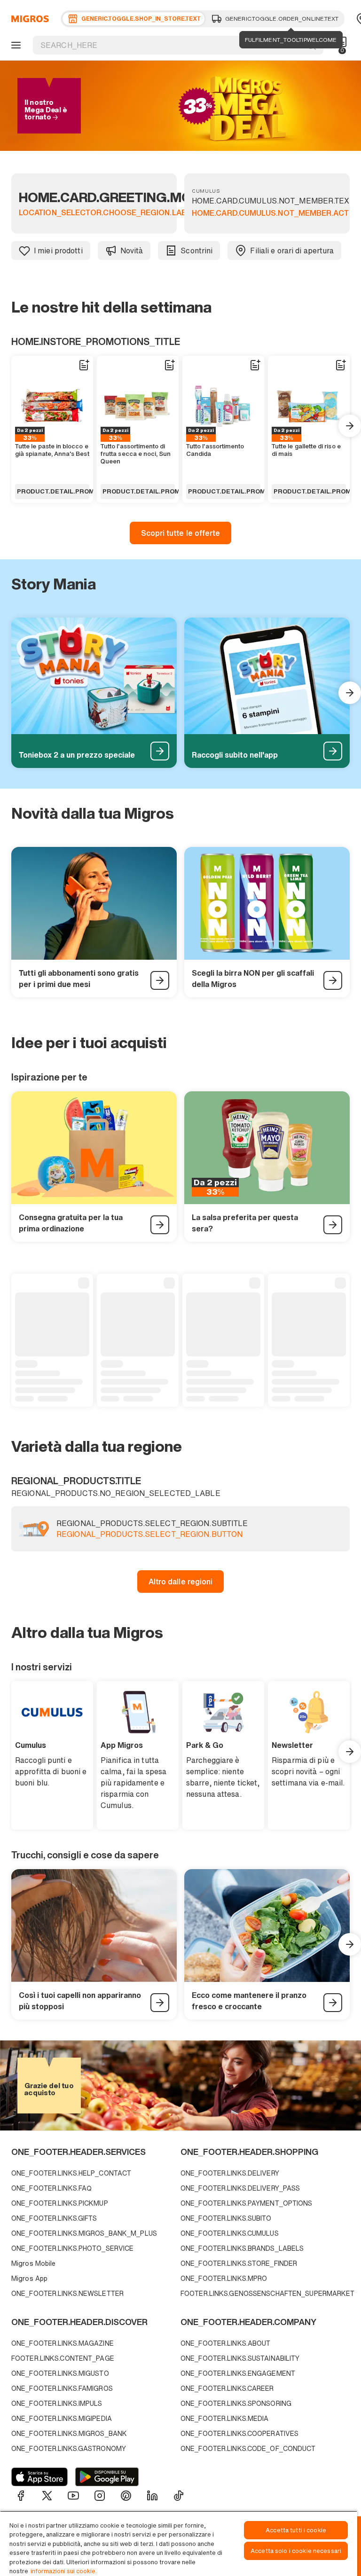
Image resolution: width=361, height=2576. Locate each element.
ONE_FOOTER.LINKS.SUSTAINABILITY (240, 2358)
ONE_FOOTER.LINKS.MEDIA (224, 2418)
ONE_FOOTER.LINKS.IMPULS (57, 2403)
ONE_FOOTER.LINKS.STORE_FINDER (239, 2263)
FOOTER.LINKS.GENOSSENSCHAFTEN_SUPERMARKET (263, 2293)
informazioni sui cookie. (64, 2571)
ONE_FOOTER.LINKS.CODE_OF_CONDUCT (248, 2448)
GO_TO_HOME (28, 19)
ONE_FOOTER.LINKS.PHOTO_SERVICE (72, 2248)
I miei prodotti (58, 251)
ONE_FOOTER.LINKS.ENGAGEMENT (238, 2373)
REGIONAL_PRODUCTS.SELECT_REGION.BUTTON (149, 1535)
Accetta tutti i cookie (296, 2530)
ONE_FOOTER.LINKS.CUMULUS (230, 2233)
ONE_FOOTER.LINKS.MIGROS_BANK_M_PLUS (84, 2233)
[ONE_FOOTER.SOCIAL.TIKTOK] (179, 2496)
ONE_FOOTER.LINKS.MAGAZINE (63, 2343)
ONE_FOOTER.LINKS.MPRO (224, 2278)
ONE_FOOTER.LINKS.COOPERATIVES (239, 2433)
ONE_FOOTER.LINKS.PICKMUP (60, 2203)
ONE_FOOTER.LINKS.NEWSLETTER (67, 2293)
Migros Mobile (33, 2263)
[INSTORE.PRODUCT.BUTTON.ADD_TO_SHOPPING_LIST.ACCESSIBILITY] (84, 365)
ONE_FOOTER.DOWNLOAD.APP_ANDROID (107, 2477)
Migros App (29, 2278)
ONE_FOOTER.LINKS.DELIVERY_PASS (240, 2188)
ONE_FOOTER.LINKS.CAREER (227, 2388)
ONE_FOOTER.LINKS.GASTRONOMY (69, 2448)
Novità (132, 251)
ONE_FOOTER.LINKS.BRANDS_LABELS (242, 2248)
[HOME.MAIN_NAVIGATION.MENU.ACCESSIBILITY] (15, 45)
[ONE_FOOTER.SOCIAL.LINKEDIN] (152, 2496)
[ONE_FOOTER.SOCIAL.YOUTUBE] (73, 2496)
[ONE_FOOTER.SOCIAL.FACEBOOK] (21, 2496)
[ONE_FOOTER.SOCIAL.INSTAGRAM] (100, 2496)
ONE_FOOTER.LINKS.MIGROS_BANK (69, 2433)
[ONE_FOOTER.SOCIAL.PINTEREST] (126, 2496)
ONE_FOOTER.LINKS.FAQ (51, 2188)
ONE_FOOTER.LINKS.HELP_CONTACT (71, 2173)
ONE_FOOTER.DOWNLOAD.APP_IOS (39, 2477)
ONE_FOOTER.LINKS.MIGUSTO (60, 2373)
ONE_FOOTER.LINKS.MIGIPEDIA (62, 2418)
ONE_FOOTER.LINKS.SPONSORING (236, 2403)
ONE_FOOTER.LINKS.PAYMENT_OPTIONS (247, 2203)
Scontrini (196, 251)
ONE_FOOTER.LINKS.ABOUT (225, 2343)
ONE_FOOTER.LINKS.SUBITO (226, 2218)
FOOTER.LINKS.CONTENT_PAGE (63, 2358)
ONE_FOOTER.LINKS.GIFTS (54, 2218)
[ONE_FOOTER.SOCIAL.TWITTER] (47, 2496)
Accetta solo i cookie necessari (296, 2551)
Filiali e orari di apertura (292, 251)
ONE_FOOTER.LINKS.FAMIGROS (62, 2388)
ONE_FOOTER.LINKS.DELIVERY (230, 2173)
